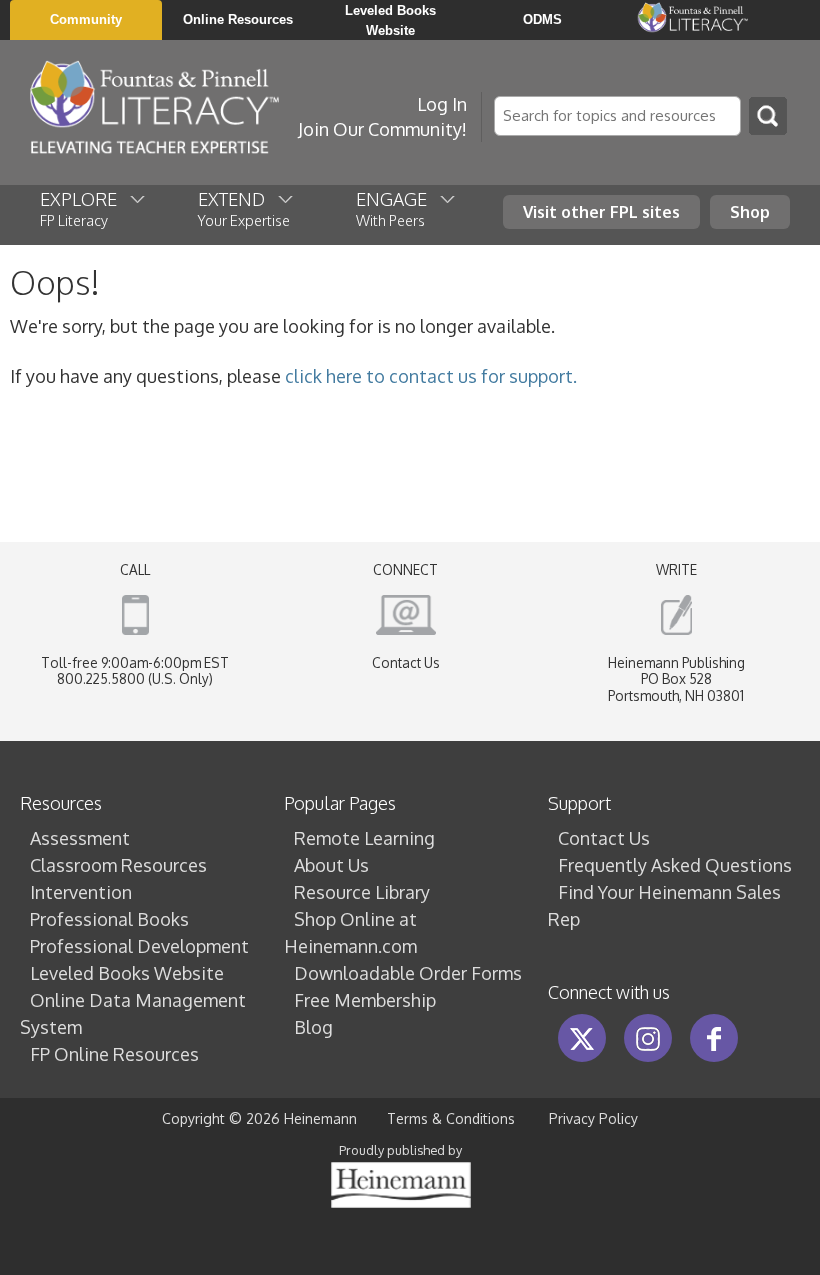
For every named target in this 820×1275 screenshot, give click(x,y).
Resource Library (362, 892)
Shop (750, 211)
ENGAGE (397, 208)
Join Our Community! (382, 129)
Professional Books (109, 919)
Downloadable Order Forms (408, 973)
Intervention (81, 892)
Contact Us (406, 662)
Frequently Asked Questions (675, 865)
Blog (313, 1027)
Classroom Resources (118, 865)
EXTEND (244, 208)
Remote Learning (364, 838)
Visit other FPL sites (601, 211)
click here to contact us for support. (431, 376)
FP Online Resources (114, 1054)
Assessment (80, 838)
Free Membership (365, 1000)
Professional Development (139, 946)
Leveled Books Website (127, 973)
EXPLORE (84, 208)
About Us (331, 865)
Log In (442, 104)
